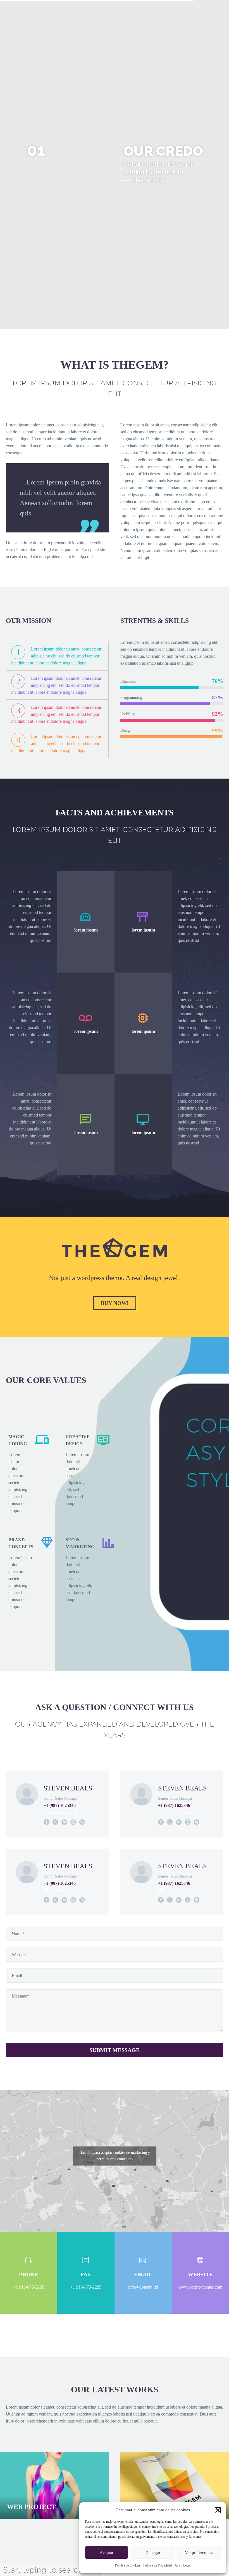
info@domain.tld (64, 1812)
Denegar (153, 2553)
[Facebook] (46, 1822)
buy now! (115, 1303)
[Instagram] (73, 1822)
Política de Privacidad (158, 2565)
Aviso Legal (183, 2565)
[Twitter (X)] (55, 1822)
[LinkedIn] (64, 1822)
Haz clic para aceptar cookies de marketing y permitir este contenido (115, 2156)
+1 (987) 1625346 (60, 1805)
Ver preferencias (199, 2553)
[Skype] (82, 1822)
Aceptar (107, 2553)
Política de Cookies (128, 2565)
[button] (218, 2510)
